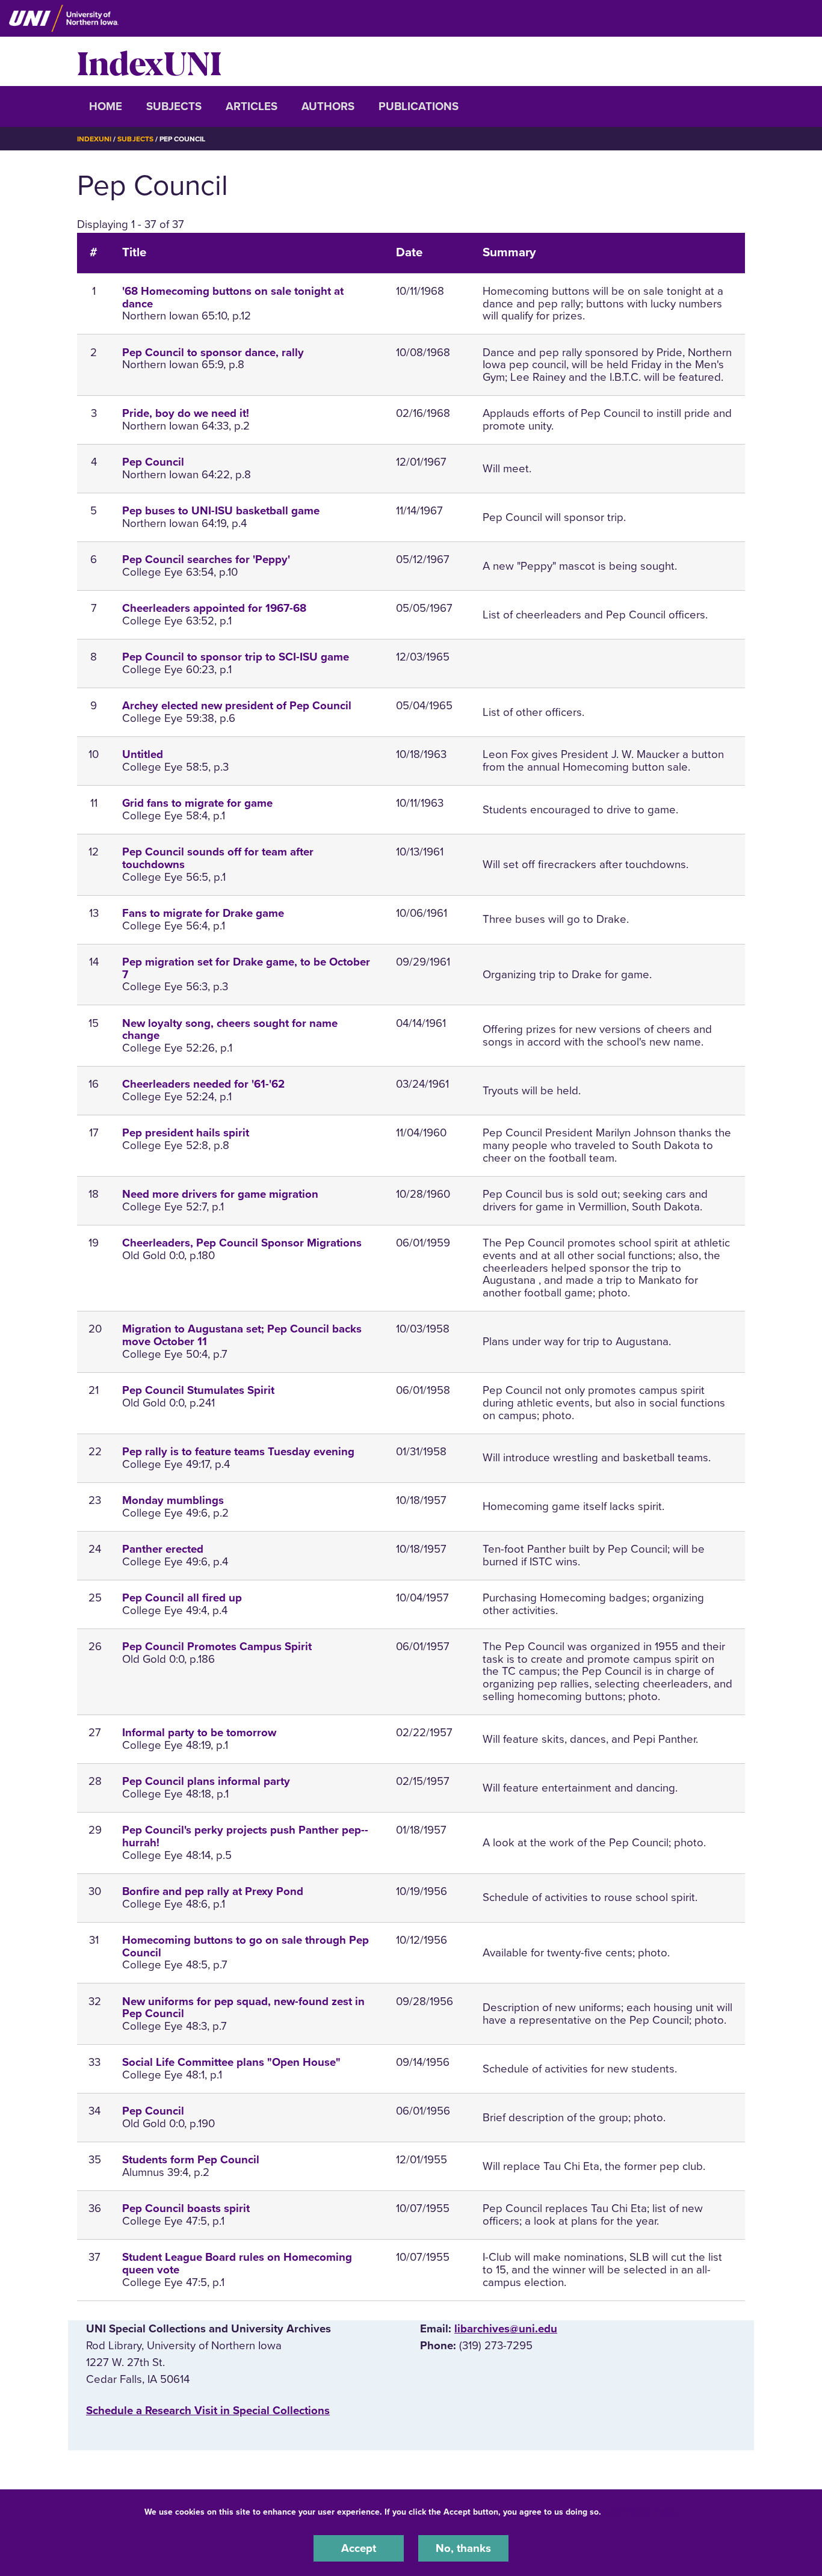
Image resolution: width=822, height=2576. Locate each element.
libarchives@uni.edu (506, 2329)
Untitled (143, 754)
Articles (252, 106)
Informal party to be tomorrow (199, 1733)
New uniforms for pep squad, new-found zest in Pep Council (243, 2008)
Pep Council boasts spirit (186, 2208)
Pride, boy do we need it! (186, 413)
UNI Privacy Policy (641, 2512)
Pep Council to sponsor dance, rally (213, 353)
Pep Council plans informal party (206, 1781)
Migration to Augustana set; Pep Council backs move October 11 (242, 1335)
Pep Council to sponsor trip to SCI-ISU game (236, 657)
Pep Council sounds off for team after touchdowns (218, 858)
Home (106, 106)
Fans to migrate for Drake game (203, 913)
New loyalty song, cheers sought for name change (230, 1030)
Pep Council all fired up (182, 1598)
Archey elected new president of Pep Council (237, 706)
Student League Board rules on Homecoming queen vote (237, 2263)
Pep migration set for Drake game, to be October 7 (246, 968)
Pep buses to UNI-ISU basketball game (221, 511)
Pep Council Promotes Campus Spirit (217, 1647)
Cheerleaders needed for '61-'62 (203, 1084)
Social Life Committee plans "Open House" (231, 2062)
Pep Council (153, 462)
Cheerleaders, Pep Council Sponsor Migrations (242, 1243)
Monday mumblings (173, 1500)
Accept (359, 2548)
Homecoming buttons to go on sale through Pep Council (246, 1946)
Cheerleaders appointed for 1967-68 (214, 608)
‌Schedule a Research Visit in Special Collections (208, 2411)
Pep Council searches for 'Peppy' (206, 559)
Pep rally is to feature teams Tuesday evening (238, 1452)
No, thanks (463, 2548)
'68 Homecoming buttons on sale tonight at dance (233, 297)
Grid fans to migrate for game (197, 803)
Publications (419, 106)
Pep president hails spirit (186, 1133)
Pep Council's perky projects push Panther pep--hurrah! (245, 1836)
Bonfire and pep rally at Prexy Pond (213, 1891)
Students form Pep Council (191, 2160)
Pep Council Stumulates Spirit (198, 1390)
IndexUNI (149, 61)
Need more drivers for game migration (220, 1194)
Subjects (174, 106)
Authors (328, 106)
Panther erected (163, 1549)
